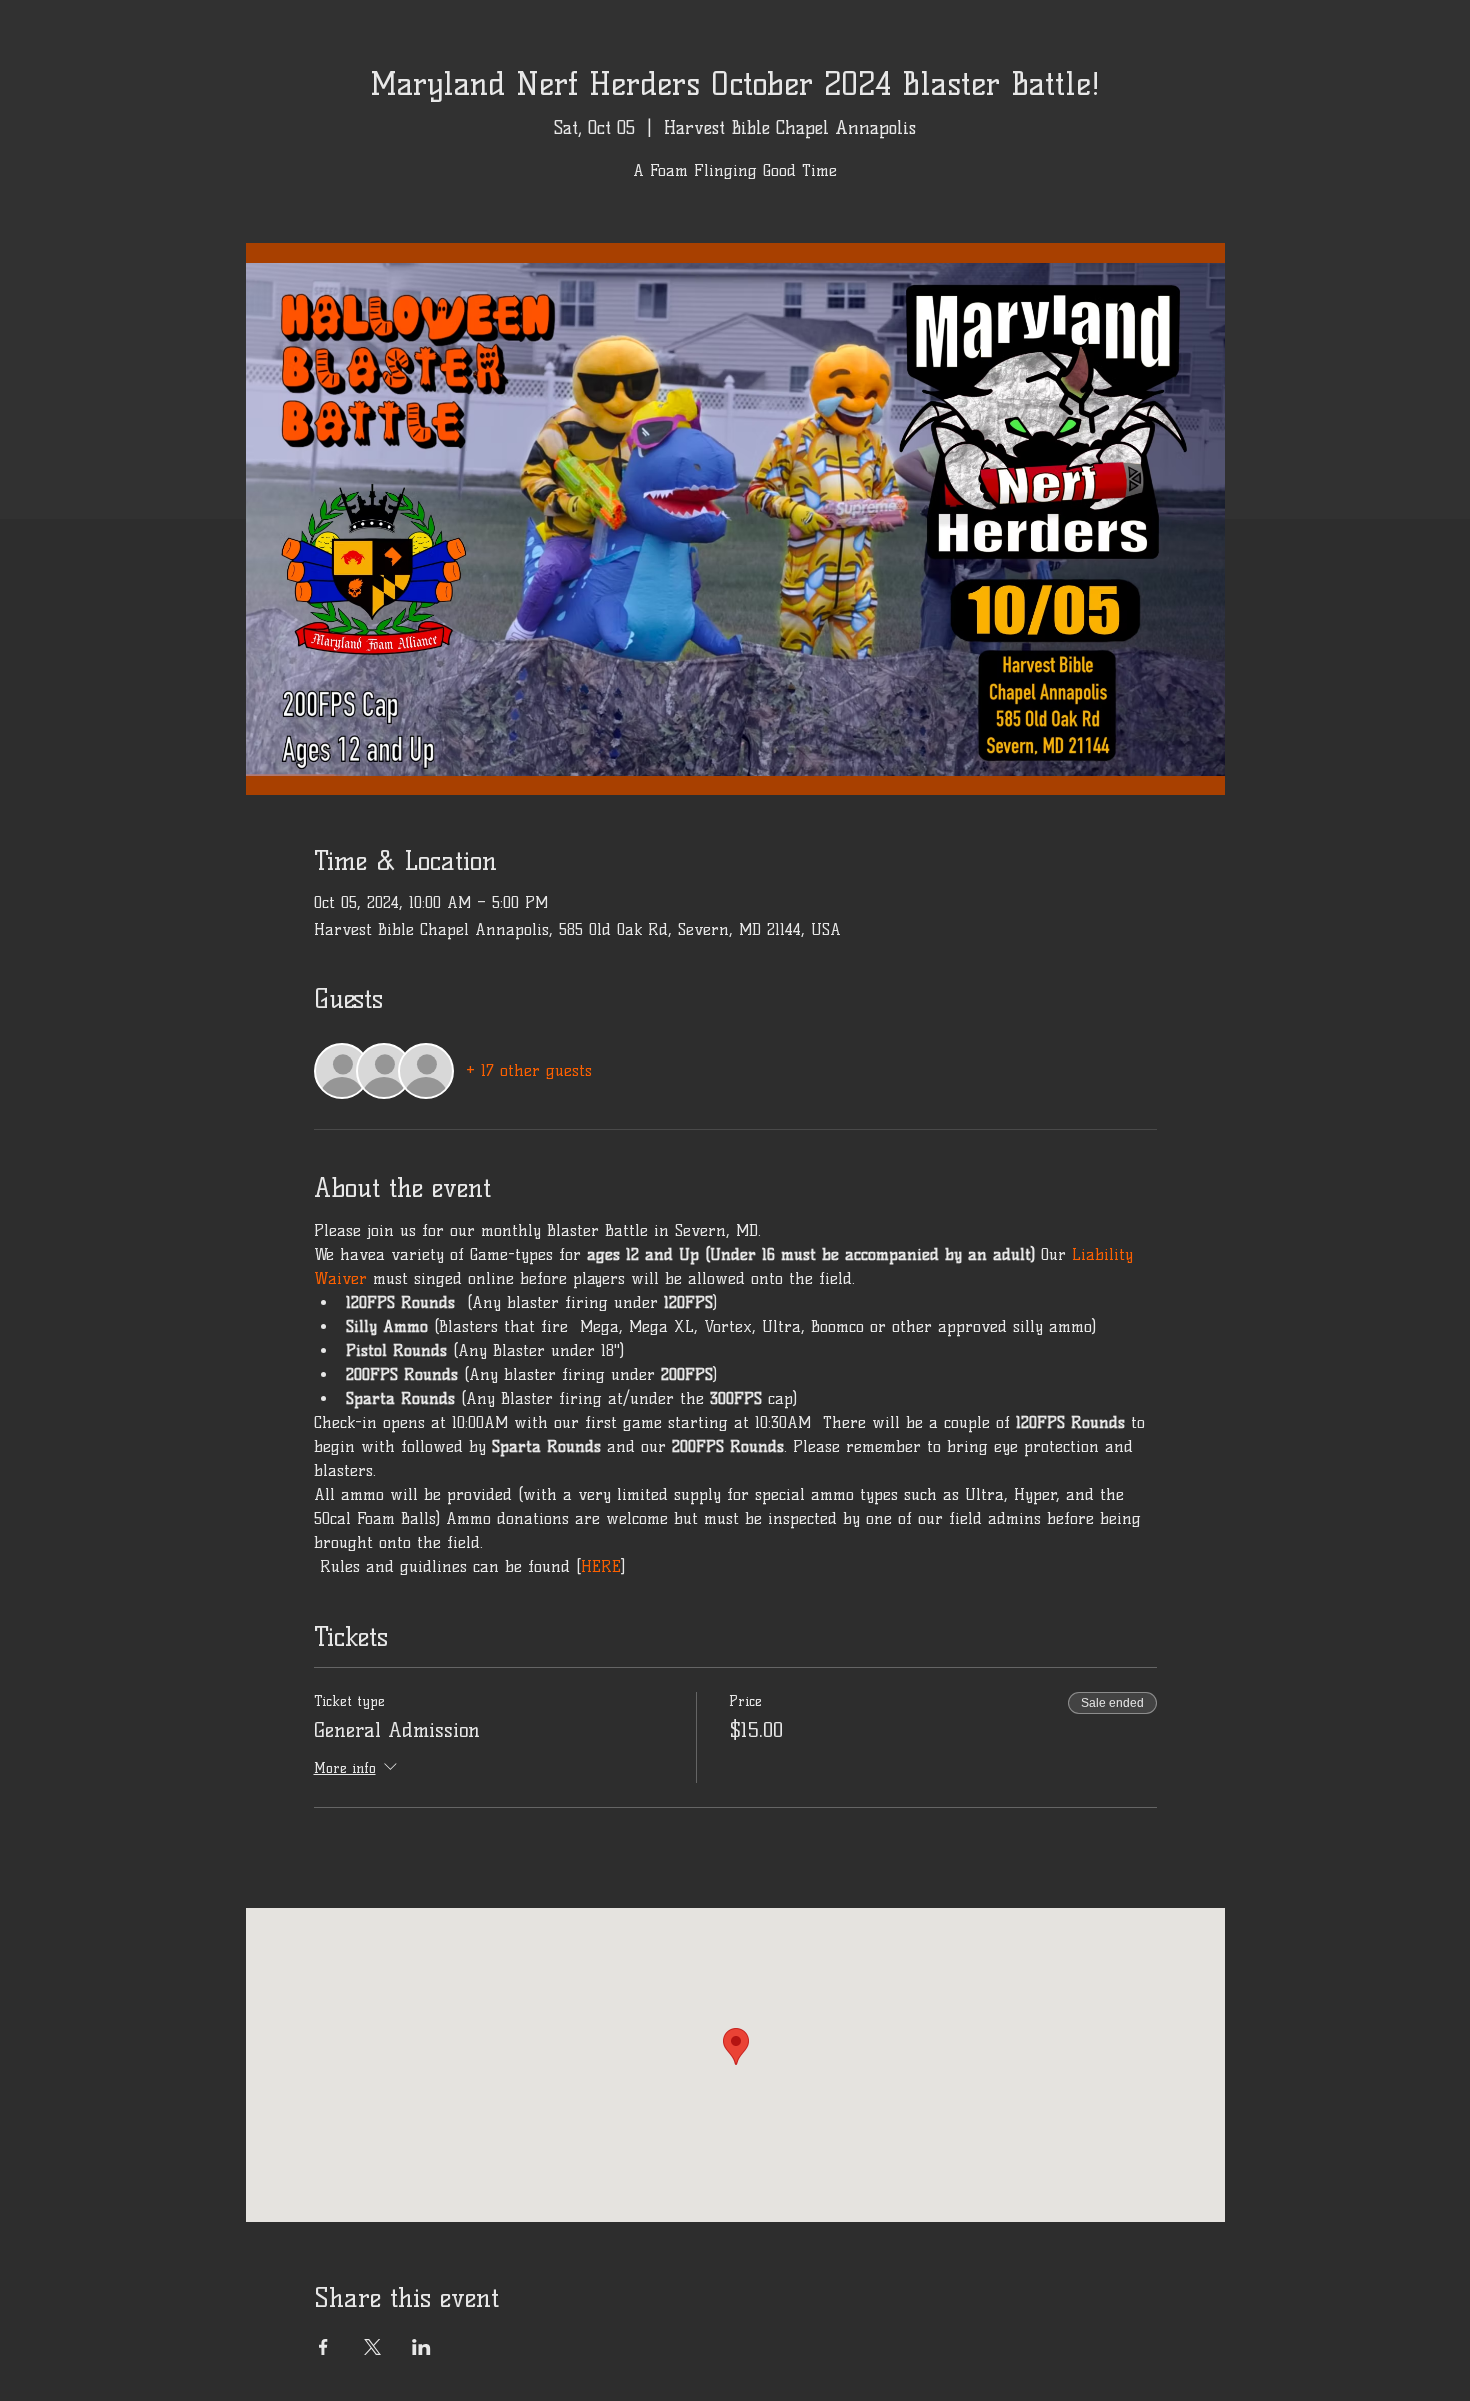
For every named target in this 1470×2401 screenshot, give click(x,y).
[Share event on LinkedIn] (421, 2347)
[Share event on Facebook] (323, 2347)
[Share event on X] (372, 2347)
